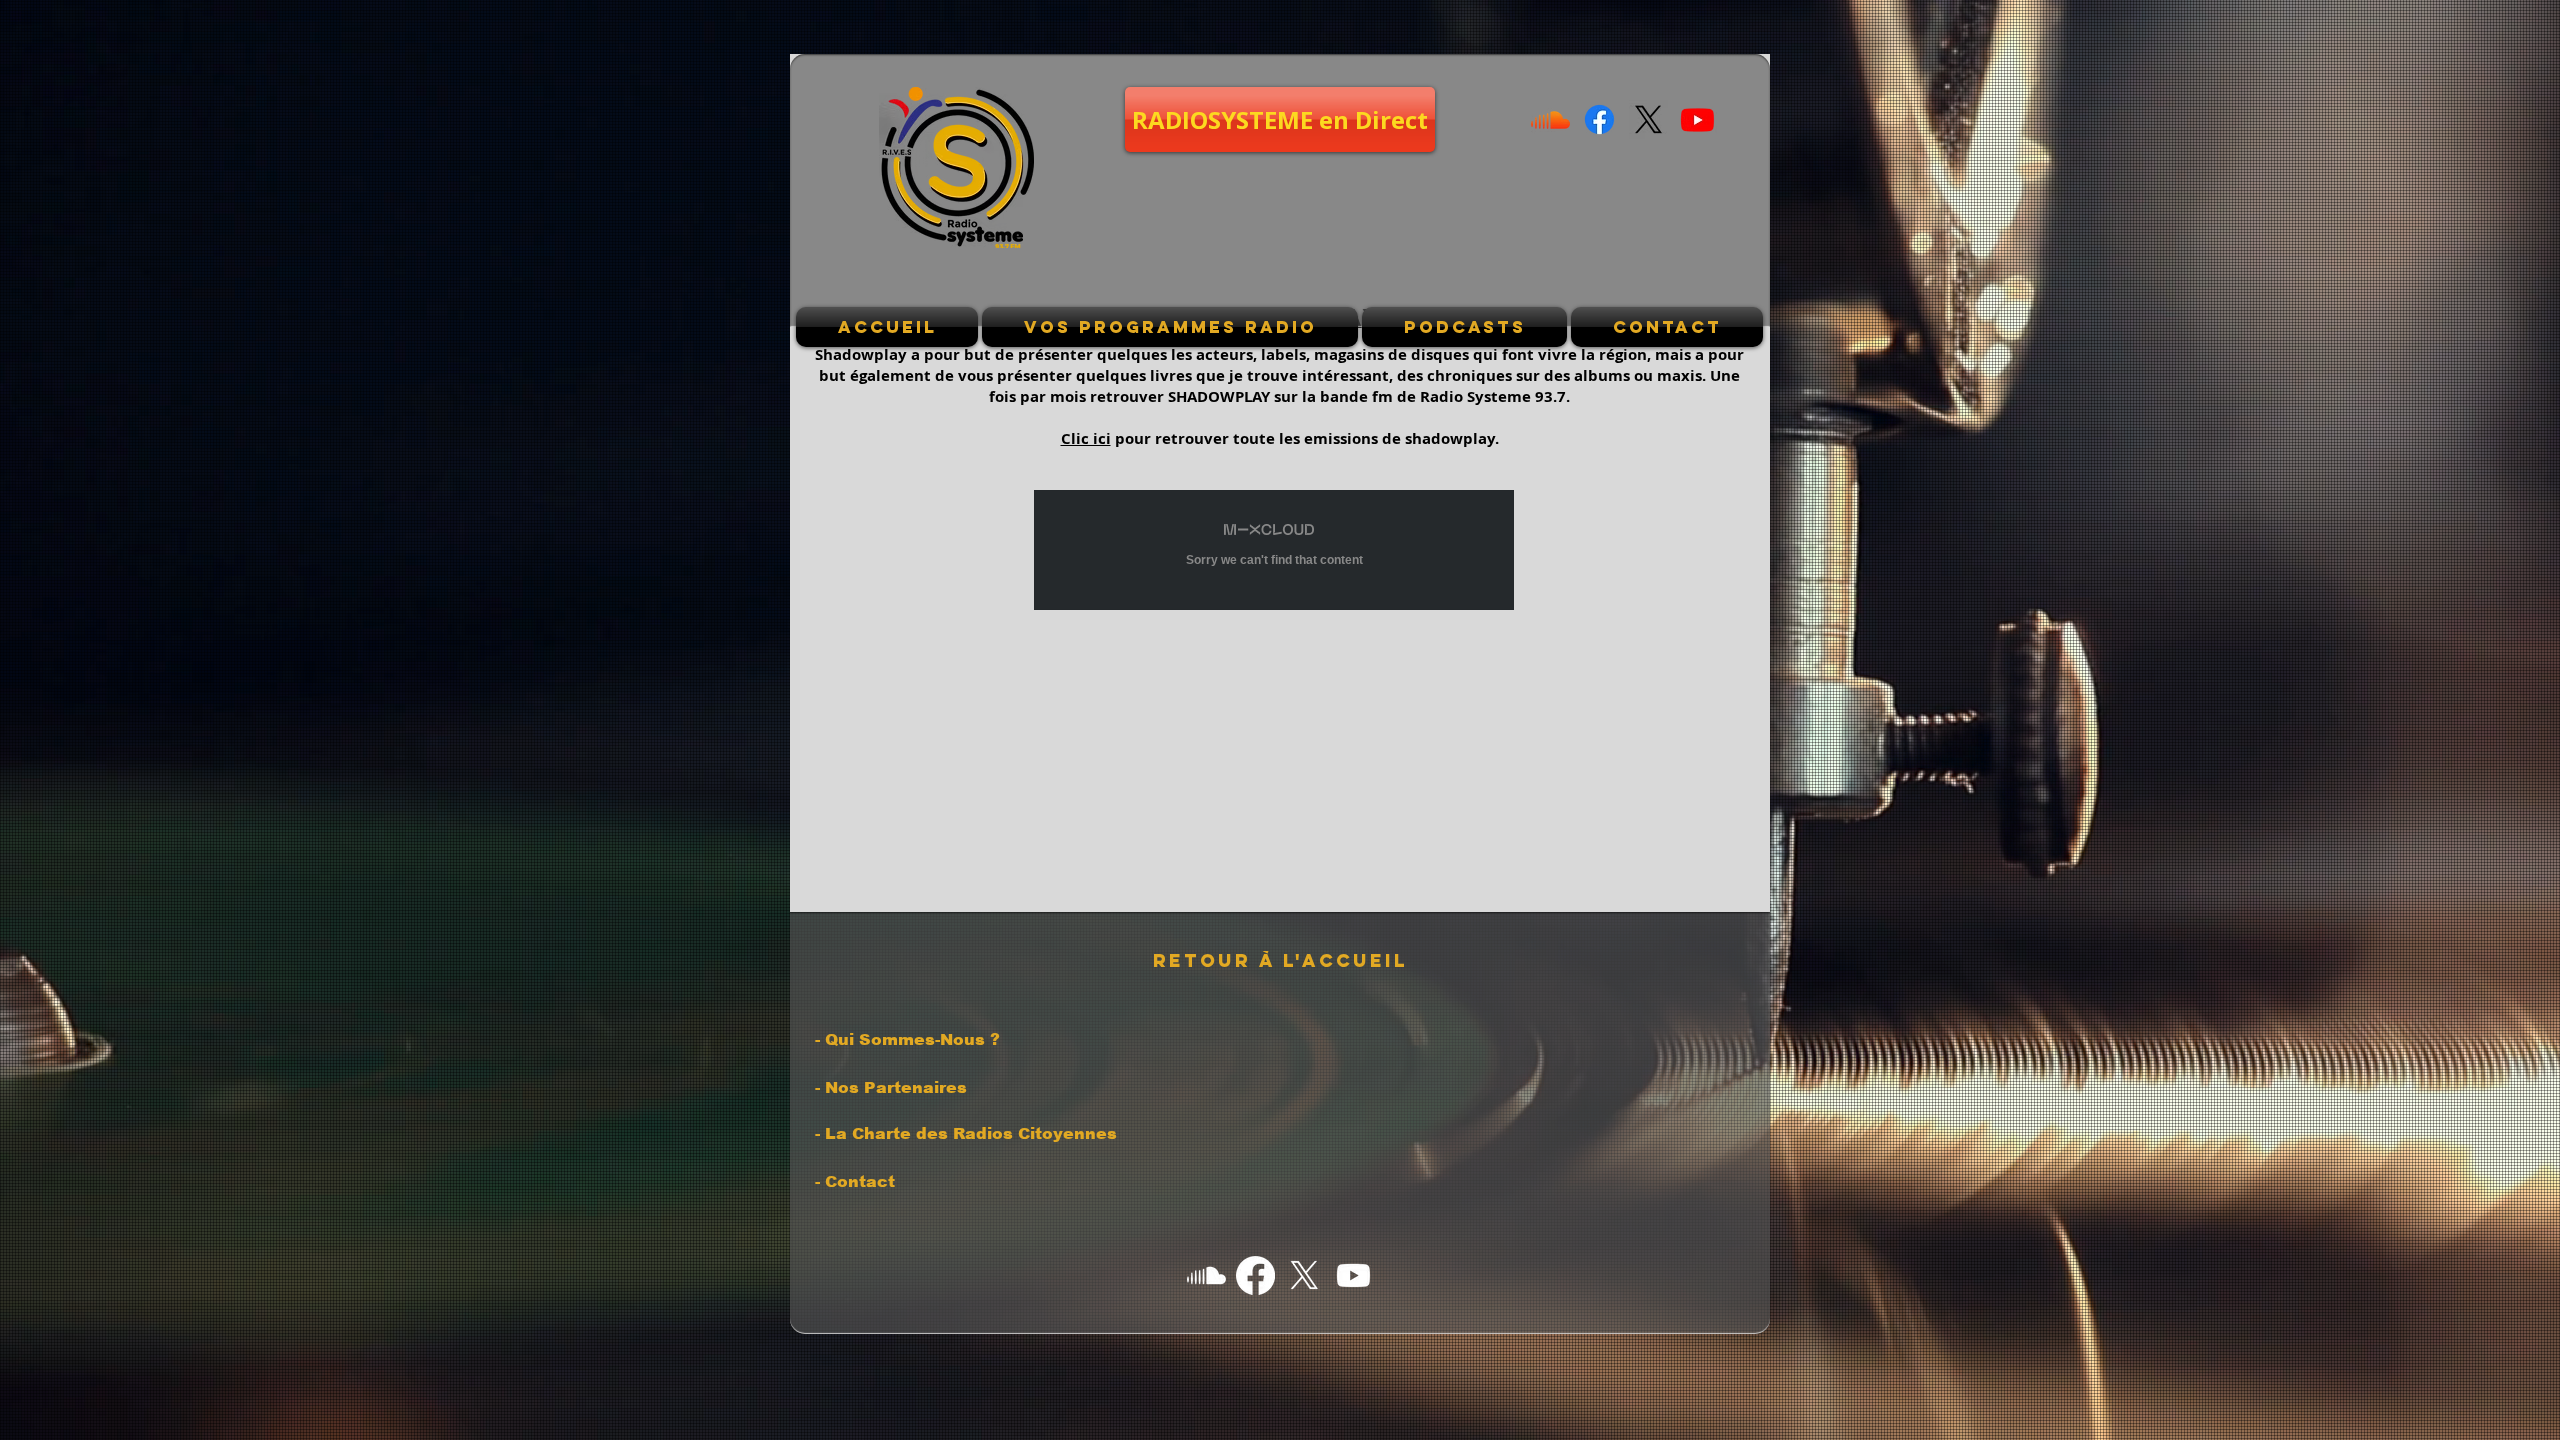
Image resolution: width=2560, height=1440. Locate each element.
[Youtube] (1697, 119)
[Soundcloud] (1550, 119)
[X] (1648, 119)
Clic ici (1086, 438)
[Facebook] (1599, 119)
